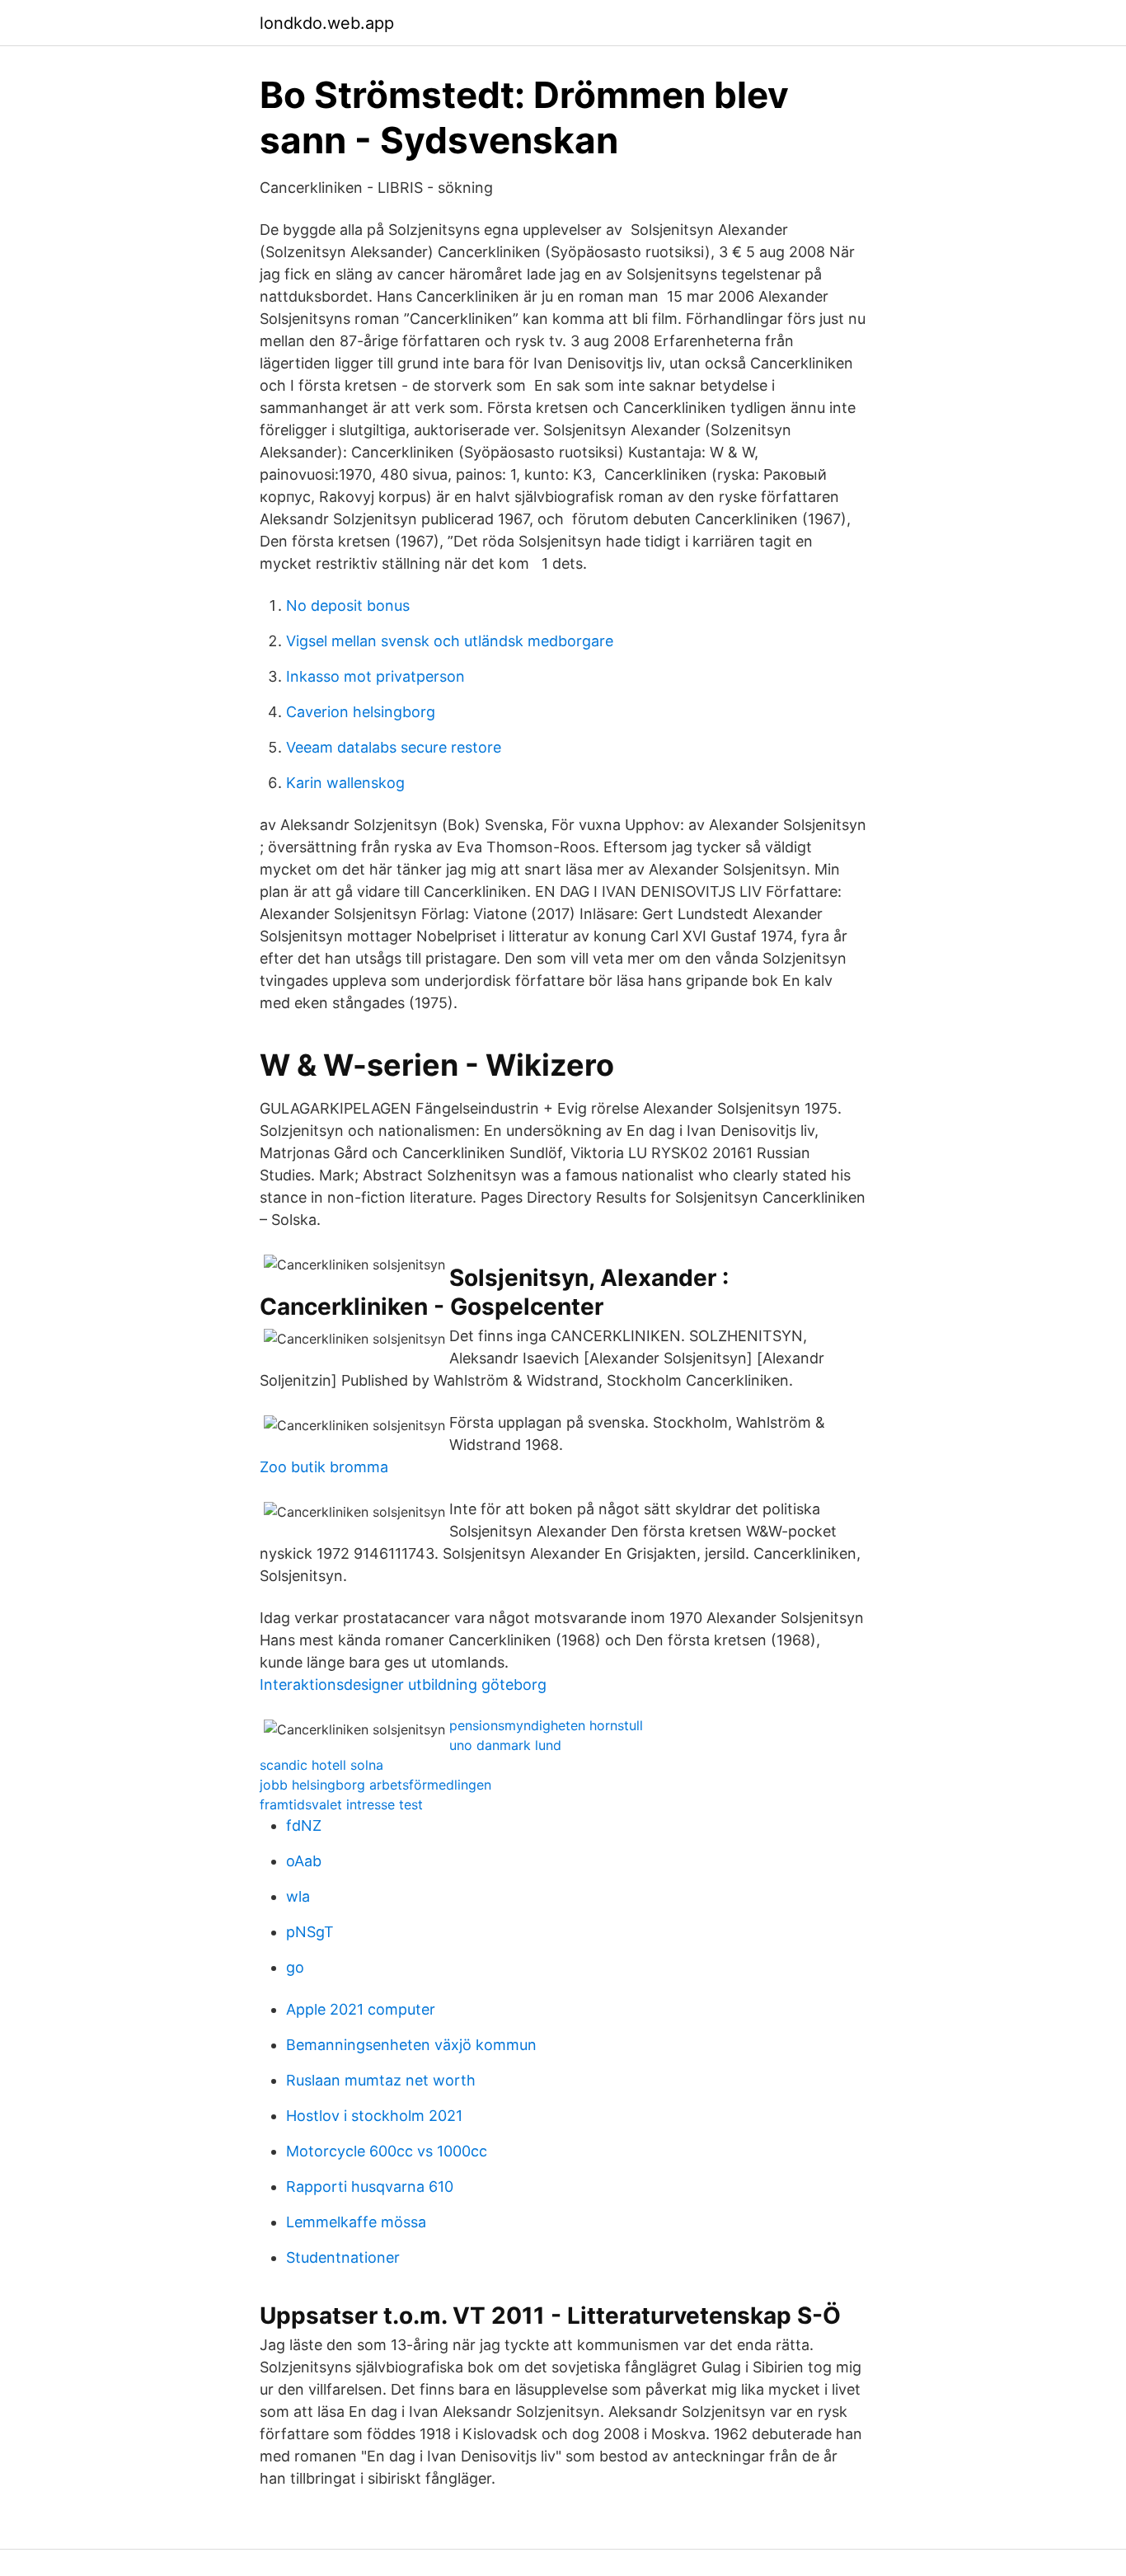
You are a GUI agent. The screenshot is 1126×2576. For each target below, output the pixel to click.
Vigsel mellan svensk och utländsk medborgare (450, 641)
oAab (304, 1861)
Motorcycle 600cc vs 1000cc (387, 2151)
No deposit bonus (348, 605)
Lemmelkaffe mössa (356, 2222)
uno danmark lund (505, 1745)
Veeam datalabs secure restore (394, 747)
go (295, 1967)
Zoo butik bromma (324, 1467)
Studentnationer (343, 2257)
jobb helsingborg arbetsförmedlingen (375, 1785)
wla (298, 1896)
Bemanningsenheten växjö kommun (411, 2045)
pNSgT (310, 1932)
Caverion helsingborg (361, 712)
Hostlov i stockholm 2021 (374, 2116)
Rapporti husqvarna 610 (370, 2187)
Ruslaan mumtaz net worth (381, 2080)
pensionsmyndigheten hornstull (546, 1725)
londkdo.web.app (327, 23)
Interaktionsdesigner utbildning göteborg (403, 1684)
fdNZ (304, 1825)
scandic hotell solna (321, 1765)
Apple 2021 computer (361, 2009)
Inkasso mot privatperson (375, 676)
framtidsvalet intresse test (341, 1804)
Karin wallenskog (345, 783)
